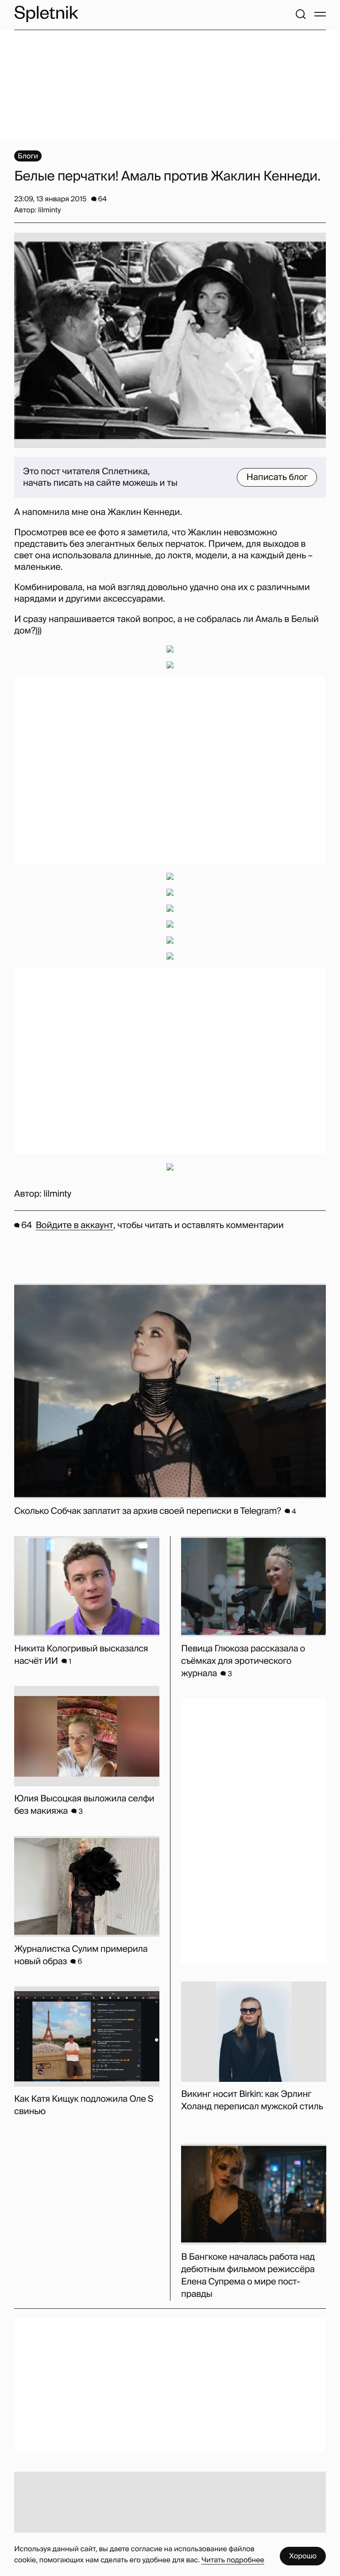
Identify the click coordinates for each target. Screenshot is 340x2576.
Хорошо (303, 2556)
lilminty (57, 1194)
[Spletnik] (46, 14)
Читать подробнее (233, 2560)
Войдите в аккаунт (74, 1225)
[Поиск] (301, 14)
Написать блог (277, 477)
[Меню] (320, 14)
